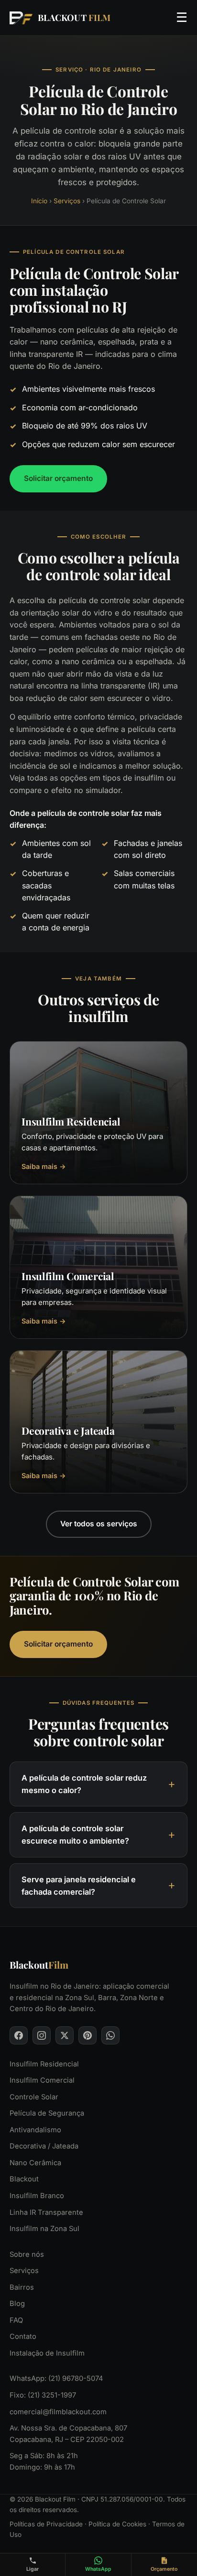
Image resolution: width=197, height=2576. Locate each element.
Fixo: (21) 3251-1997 (43, 2395)
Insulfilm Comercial (42, 2080)
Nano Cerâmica (35, 2163)
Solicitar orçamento (58, 478)
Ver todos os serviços (99, 1524)
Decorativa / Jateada (44, 2146)
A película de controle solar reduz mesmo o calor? (84, 1784)
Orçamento (164, 2569)
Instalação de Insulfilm (47, 2353)
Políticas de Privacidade (46, 2524)
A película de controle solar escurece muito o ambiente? (75, 1835)
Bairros (22, 2287)
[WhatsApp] (110, 2035)
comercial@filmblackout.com (58, 2411)
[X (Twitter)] (65, 2035)
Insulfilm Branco (37, 2196)
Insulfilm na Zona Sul (44, 2229)
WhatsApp (98, 2569)
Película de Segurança (47, 2113)
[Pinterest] (88, 2035)
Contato (23, 2336)
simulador (103, 790)
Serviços (67, 201)
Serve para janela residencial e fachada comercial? (79, 1886)
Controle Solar (34, 2097)
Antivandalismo (35, 2130)
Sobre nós (27, 2254)
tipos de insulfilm (133, 778)
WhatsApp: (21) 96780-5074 (56, 2378)
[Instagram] (42, 2035)
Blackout (24, 2179)
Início (39, 201)
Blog (17, 2304)
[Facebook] (19, 2035)
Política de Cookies (117, 2524)
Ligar (33, 2569)
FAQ (16, 2320)
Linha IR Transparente (46, 2212)
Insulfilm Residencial (44, 2064)
